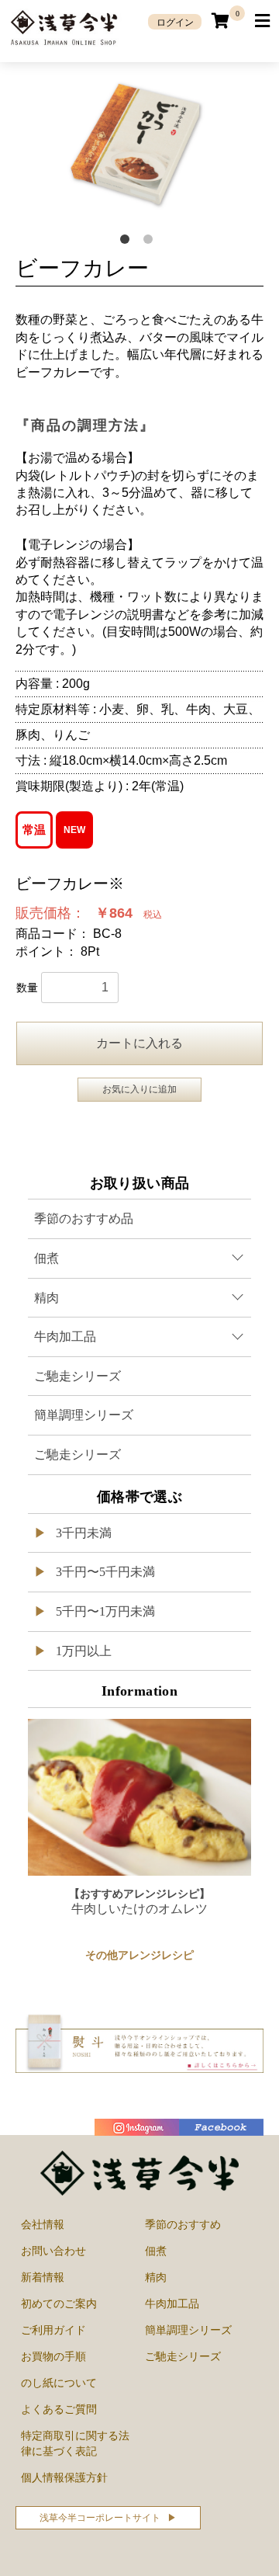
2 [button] (151, 242)
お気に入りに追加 (139, 1089)
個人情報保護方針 (64, 2477)
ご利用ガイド (53, 2330)
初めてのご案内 (59, 2303)
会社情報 (43, 2224)
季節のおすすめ (183, 2224)
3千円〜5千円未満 (104, 1572)
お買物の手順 (53, 2356)
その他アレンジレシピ (139, 1955)
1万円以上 (82, 1651)
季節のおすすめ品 (84, 1219)
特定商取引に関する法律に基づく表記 (75, 2443)
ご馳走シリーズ (77, 1376)
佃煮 (156, 2251)
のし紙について (59, 2383)
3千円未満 (82, 1533)
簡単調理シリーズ (84, 1415)
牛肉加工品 (172, 2303)
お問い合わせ (53, 2251)
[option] (139, 145)
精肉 (156, 2277)
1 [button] (128, 242)
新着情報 (43, 2277)
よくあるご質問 (59, 2409)
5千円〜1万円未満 (104, 1611)
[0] (221, 21)
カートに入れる (139, 1043)
